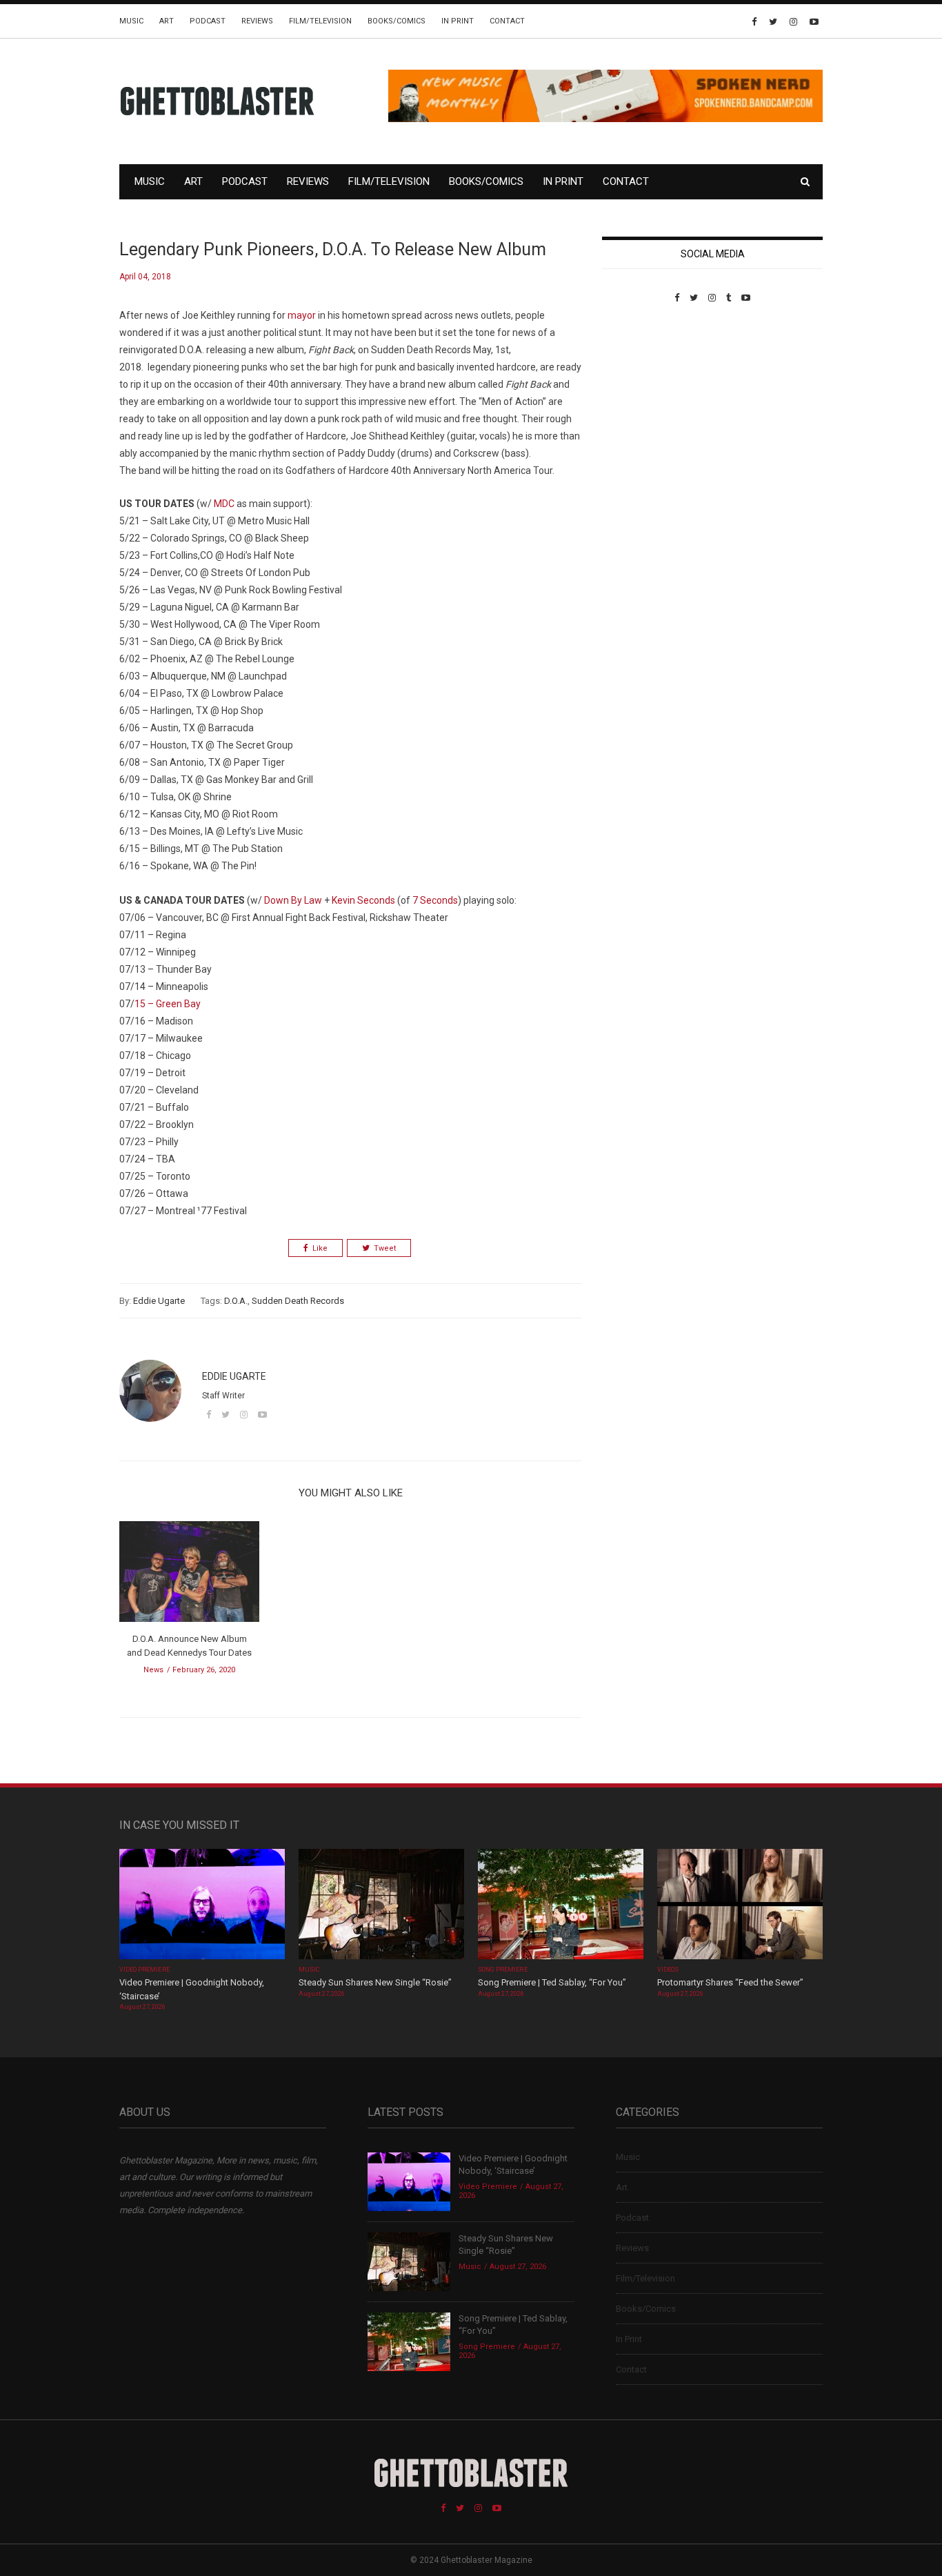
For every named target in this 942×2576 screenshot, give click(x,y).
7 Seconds (435, 900)
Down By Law (293, 900)
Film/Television (320, 21)
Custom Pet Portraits (642, 398)
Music (131, 21)
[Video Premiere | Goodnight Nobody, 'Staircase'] (202, 1906)
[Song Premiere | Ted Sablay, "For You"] (561, 1906)
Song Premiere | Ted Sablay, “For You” (552, 1982)
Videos (668, 1970)
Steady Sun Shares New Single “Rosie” (375, 1982)
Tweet (385, 1248)
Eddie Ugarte (159, 1301)
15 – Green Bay (168, 1004)
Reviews (257, 21)
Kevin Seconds (363, 900)
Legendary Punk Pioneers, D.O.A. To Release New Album (333, 249)
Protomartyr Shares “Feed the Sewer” (730, 1982)
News (153, 1670)
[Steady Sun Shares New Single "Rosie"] (381, 1906)
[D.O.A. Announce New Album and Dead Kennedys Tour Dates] (189, 1576)
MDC (224, 504)
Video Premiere (144, 1970)
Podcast (208, 21)
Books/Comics (397, 21)
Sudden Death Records (298, 1301)
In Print (458, 21)
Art (167, 21)
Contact (507, 21)
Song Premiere (503, 1970)
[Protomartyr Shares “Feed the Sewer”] (740, 1906)
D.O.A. (236, 1301)
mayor (302, 315)
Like (320, 1248)
